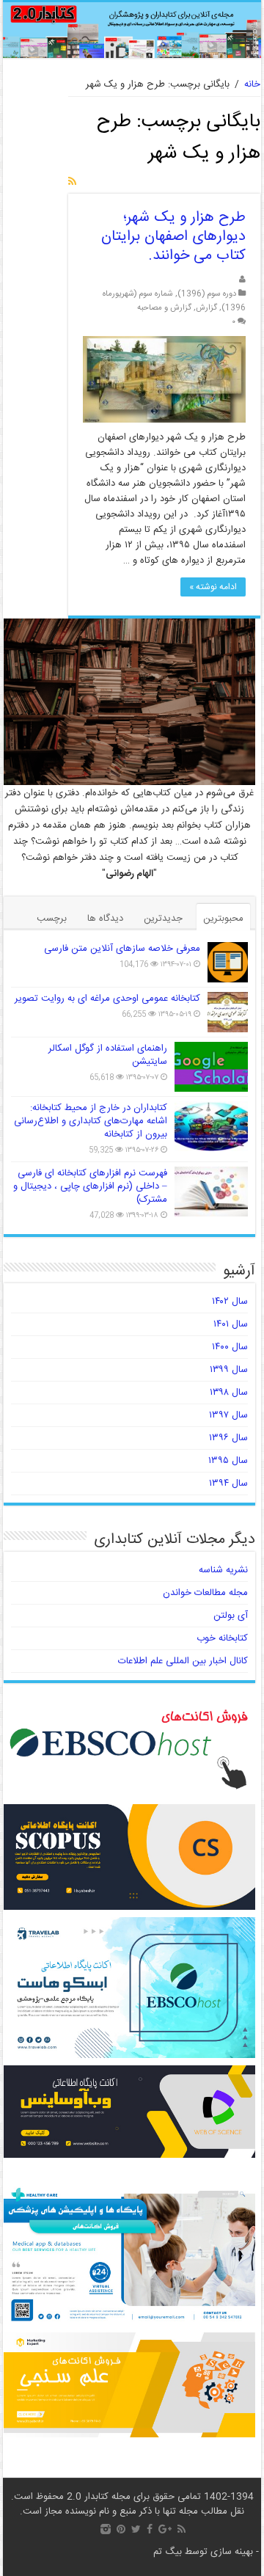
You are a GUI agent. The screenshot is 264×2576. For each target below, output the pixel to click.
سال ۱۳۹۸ (229, 1393)
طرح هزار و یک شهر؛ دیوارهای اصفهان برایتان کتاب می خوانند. (173, 237)
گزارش (206, 308)
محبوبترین (223, 919)
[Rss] (181, 2529)
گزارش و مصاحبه (164, 308)
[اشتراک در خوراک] (72, 183)
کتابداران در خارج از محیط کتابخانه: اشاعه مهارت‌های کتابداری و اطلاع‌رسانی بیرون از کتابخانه (91, 1121)
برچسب (52, 919)
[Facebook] (150, 2529)
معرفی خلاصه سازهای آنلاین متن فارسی (122, 949)
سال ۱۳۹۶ (228, 1438)
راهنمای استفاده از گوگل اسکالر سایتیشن (108, 1055)
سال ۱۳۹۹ (229, 1370)
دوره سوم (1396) (207, 294)
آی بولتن (231, 1616)
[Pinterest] (121, 2529)
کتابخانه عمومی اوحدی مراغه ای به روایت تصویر (107, 999)
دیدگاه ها (105, 919)
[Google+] (165, 2529)
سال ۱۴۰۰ (230, 1347)
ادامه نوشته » (213, 587)
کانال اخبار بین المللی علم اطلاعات (183, 1661)
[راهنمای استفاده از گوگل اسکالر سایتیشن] (211, 1067)
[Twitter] (136, 2529)
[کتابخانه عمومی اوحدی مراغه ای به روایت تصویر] (228, 1012)
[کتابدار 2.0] (132, 30)
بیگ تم (168, 2552)
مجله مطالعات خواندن (205, 1593)
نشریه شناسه (223, 1570)
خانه (252, 84)
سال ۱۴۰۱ (231, 1324)
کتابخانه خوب (222, 1638)
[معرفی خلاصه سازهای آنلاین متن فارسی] (228, 962)
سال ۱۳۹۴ (228, 1484)
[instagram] (106, 2529)
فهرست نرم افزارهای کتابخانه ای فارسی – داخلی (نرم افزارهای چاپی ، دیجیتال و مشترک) (90, 1186)
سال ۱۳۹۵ (228, 1461)
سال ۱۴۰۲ (230, 1302)
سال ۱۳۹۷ (228, 1415)
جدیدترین (163, 919)
